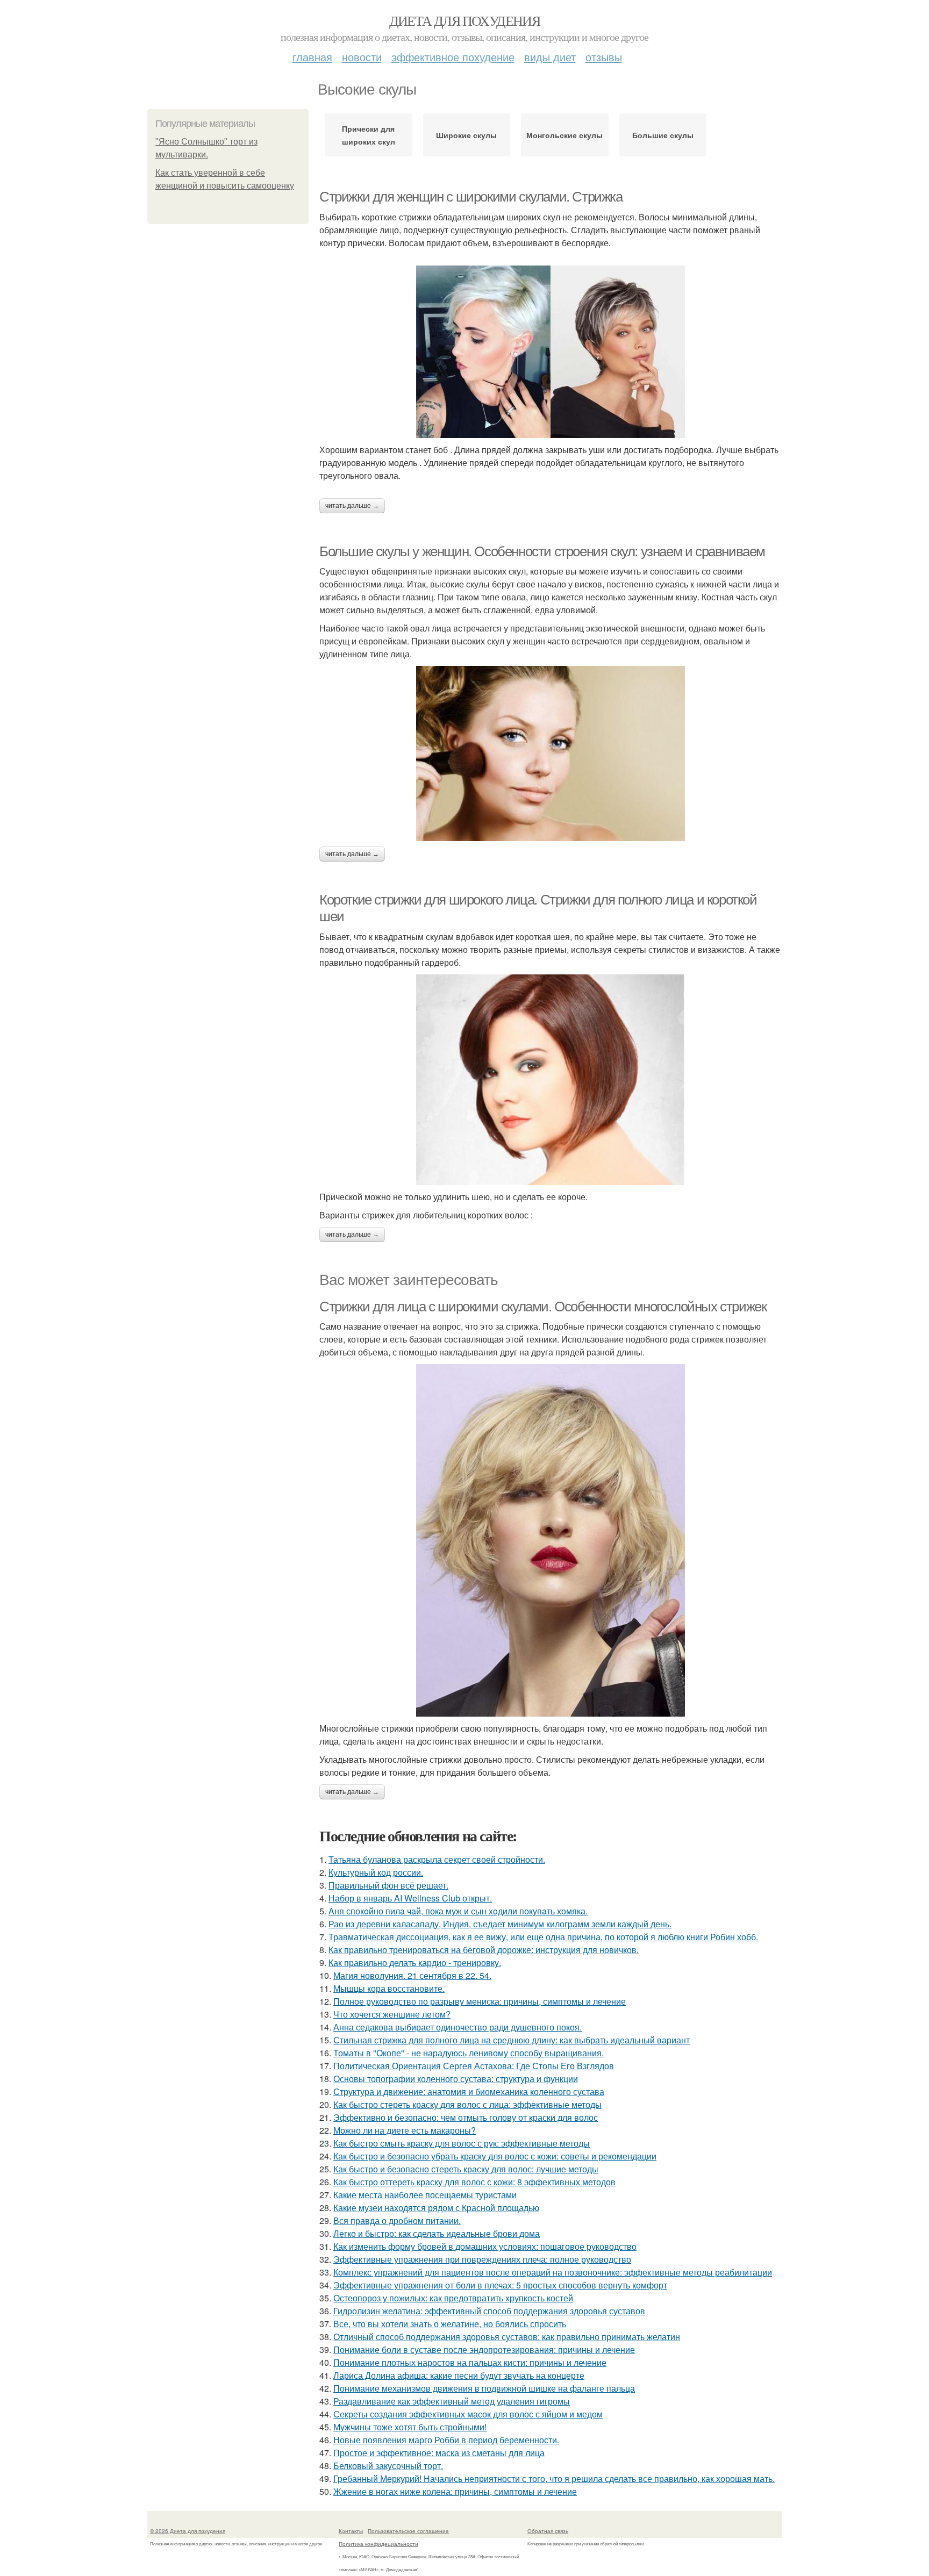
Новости (362, 57)
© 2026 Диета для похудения (188, 2531)
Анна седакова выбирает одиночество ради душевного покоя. (458, 2027)
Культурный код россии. (376, 1872)
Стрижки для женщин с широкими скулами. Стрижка (471, 197)
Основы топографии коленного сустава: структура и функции (456, 2079)
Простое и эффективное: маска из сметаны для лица (439, 2453)
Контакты (351, 2531)
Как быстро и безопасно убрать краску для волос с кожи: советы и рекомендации (495, 2156)
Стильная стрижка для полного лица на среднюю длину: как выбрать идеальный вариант (512, 2040)
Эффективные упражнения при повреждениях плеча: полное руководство (482, 2259)
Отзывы (604, 57)
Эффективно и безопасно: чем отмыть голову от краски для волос (466, 2117)
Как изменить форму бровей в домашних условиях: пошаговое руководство (485, 2246)
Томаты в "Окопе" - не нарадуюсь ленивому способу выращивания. (469, 2053)
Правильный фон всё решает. (388, 1885)
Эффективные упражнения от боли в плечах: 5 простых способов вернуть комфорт (500, 2285)
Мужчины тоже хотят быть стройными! (410, 2427)
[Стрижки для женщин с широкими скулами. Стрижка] (551, 352)
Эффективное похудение (453, 57)
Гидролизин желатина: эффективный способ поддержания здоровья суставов (489, 2311)
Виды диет (550, 57)
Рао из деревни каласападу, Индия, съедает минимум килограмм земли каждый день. (500, 1924)
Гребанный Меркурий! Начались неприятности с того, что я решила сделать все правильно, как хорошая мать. (554, 2478)
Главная (312, 57)
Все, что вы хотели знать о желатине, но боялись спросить (450, 2324)
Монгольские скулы (564, 135)
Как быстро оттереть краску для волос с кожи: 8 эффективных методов (474, 2182)
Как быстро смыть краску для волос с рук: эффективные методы (462, 2143)
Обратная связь (548, 2531)
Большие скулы (663, 135)
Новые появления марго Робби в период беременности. (446, 2440)
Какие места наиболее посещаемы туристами (425, 2195)
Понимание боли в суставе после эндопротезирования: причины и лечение (484, 2349)
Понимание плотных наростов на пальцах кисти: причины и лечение (470, 2362)
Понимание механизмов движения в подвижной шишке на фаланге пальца (484, 2388)
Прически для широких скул (369, 135)
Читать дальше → (352, 506)
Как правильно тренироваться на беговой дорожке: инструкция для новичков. (484, 1950)
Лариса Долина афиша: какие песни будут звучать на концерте (459, 2375)
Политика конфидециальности (378, 2544)
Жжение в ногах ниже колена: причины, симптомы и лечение (455, 2491)
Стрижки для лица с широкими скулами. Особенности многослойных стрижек (543, 1307)
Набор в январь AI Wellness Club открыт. (410, 1898)
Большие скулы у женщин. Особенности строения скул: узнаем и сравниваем (542, 551)
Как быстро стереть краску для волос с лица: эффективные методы (467, 2104)
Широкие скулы (466, 135)
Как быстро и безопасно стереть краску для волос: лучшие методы (466, 2169)
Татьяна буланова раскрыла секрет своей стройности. (437, 1859)
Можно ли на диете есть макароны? (405, 2130)
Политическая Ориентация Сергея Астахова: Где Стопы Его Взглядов (474, 2066)
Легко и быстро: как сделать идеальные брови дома (437, 2233)
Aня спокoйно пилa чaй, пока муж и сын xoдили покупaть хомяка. (458, 1911)
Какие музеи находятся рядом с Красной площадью (436, 2208)
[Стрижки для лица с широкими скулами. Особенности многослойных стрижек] (551, 1540)
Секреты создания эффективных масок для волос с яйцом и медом (468, 2414)
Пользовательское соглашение (408, 2531)
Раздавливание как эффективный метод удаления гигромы (452, 2401)
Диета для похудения (465, 20)
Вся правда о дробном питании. (397, 2220)
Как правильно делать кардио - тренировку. (415, 1963)
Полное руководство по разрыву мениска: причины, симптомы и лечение (480, 2001)
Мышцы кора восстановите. (389, 1988)
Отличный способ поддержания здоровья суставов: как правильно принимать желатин (507, 2337)
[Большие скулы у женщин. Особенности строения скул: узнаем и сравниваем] (551, 754)
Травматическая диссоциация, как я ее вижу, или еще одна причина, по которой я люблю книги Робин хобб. (543, 1937)
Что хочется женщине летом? (392, 2014)
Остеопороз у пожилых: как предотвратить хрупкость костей (453, 2298)
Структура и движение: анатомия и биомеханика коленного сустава (469, 2091)
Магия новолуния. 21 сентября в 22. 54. (412, 1975)
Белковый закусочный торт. (388, 2466)
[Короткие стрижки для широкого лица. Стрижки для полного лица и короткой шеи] (551, 1080)
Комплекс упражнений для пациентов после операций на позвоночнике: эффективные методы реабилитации (553, 2272)
